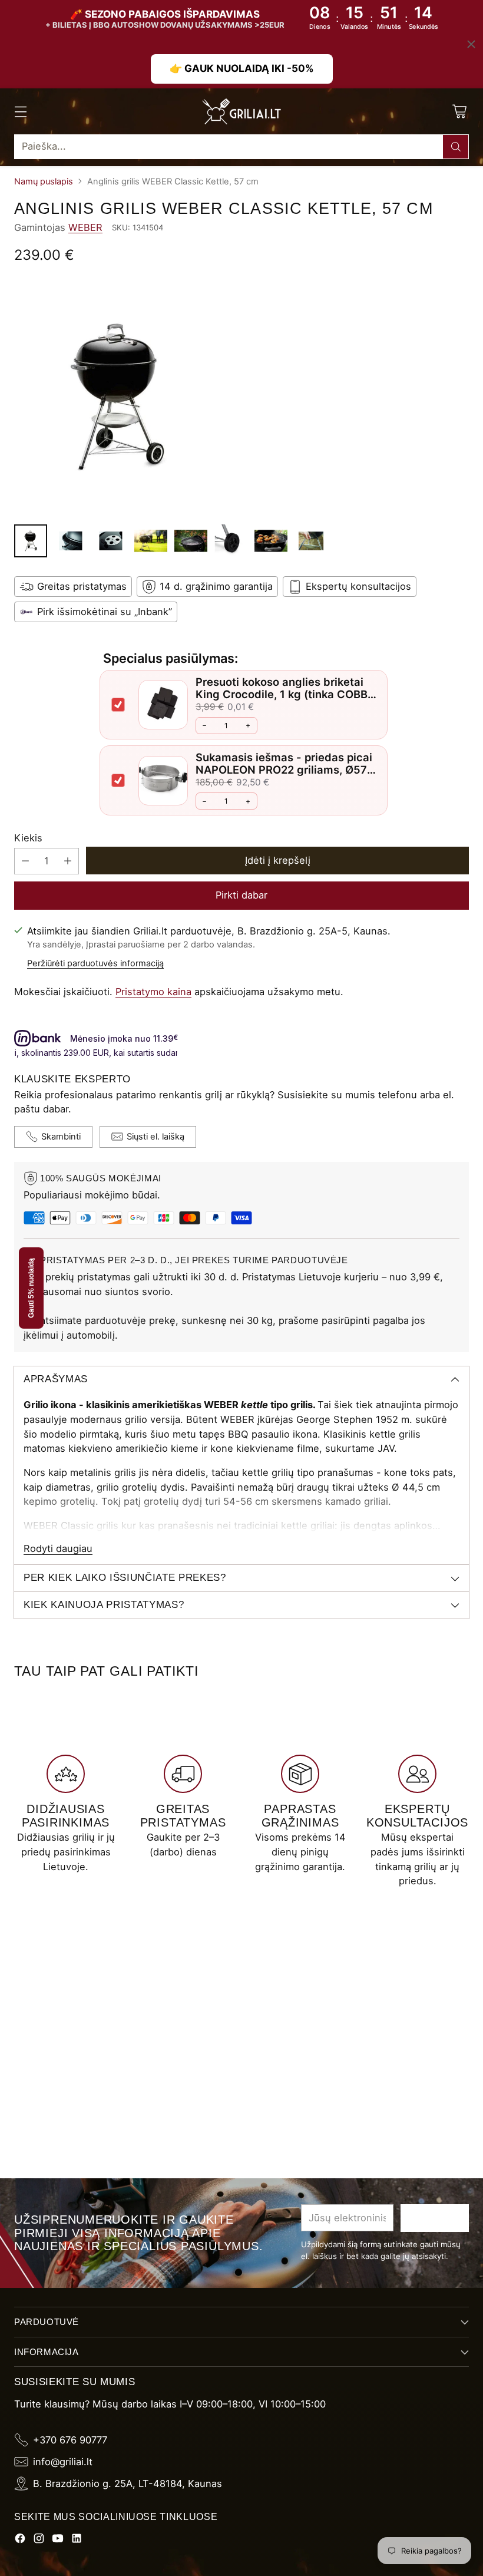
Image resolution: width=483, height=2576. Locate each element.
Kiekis (28, 838)
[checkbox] (118, 705)
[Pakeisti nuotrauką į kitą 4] (151, 541)
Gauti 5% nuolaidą (31, 1288)
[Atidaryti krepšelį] (459, 111)
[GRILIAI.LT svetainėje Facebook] (20, 2540)
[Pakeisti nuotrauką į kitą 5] (191, 541)
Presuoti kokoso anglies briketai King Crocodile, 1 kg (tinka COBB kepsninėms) (282, 694)
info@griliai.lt (63, 2462)
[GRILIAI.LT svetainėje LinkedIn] (77, 2540)
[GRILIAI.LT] (241, 111)
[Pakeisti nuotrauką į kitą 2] (71, 541)
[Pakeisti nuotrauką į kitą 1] (31, 541)
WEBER (85, 227)
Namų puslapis (44, 181)
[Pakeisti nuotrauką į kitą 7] (271, 541)
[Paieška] (456, 147)
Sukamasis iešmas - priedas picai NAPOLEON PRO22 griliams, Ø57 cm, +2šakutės (284, 770)
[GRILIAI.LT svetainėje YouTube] (58, 2540)
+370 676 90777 (70, 2440)
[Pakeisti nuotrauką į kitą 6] (231, 541)
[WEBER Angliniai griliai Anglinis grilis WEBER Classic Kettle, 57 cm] (241, 397)
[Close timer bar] (471, 44)
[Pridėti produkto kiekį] (68, 861)
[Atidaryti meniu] (20, 111)
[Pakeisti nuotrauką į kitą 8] (311, 541)
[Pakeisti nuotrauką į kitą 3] (111, 541)
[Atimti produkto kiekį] (25, 861)
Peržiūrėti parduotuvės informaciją (95, 963)
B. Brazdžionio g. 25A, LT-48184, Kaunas (128, 2483)
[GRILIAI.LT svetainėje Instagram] (39, 2540)
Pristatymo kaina (153, 992)
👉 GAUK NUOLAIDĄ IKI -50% (242, 68)
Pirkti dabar (241, 895)
